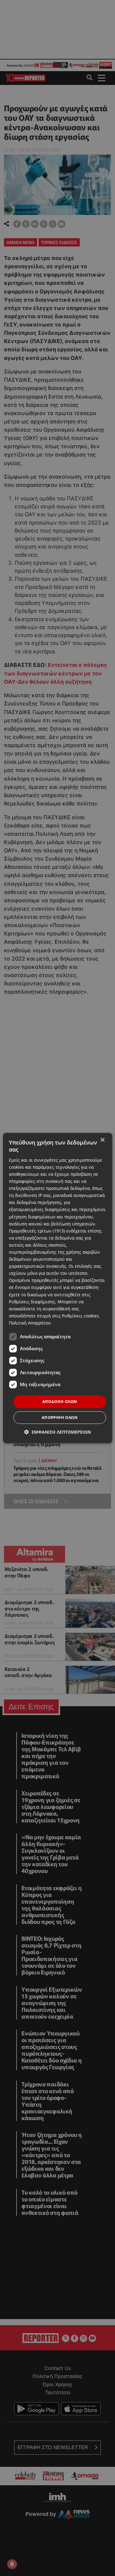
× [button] (102, 1140)
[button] (57, 1432)
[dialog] (57, 1288)
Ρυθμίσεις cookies (80, 1316)
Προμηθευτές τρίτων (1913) (37, 1231)
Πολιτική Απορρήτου (30, 1323)
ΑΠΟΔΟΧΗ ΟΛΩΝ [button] (60, 1401)
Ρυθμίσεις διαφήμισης (32, 1302)
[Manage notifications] (12, 2564)
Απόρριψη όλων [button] (60, 1417)
